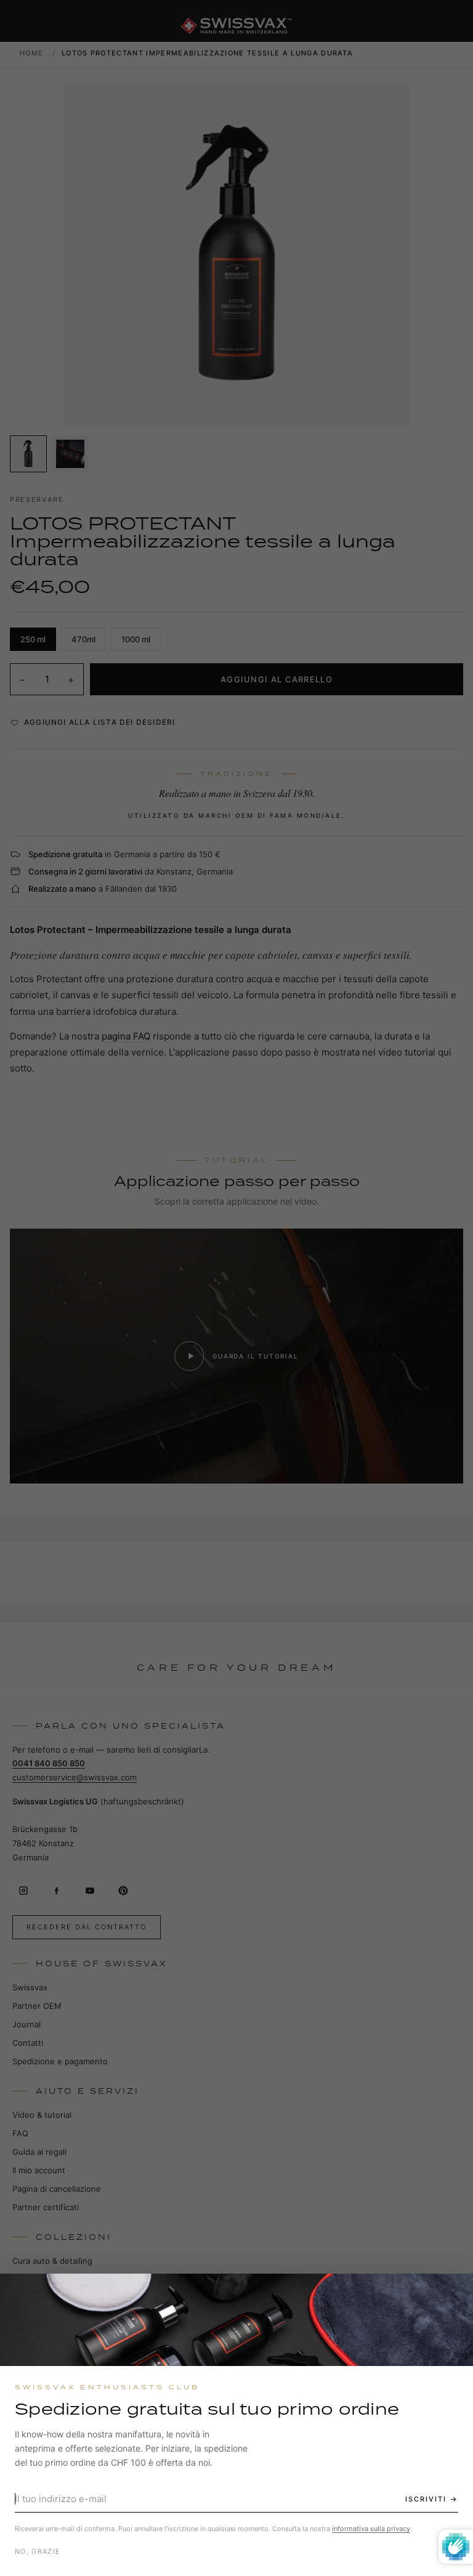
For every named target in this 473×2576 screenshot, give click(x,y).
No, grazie (38, 2551)
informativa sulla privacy (371, 2529)
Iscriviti (426, 2499)
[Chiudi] (453, 2294)
